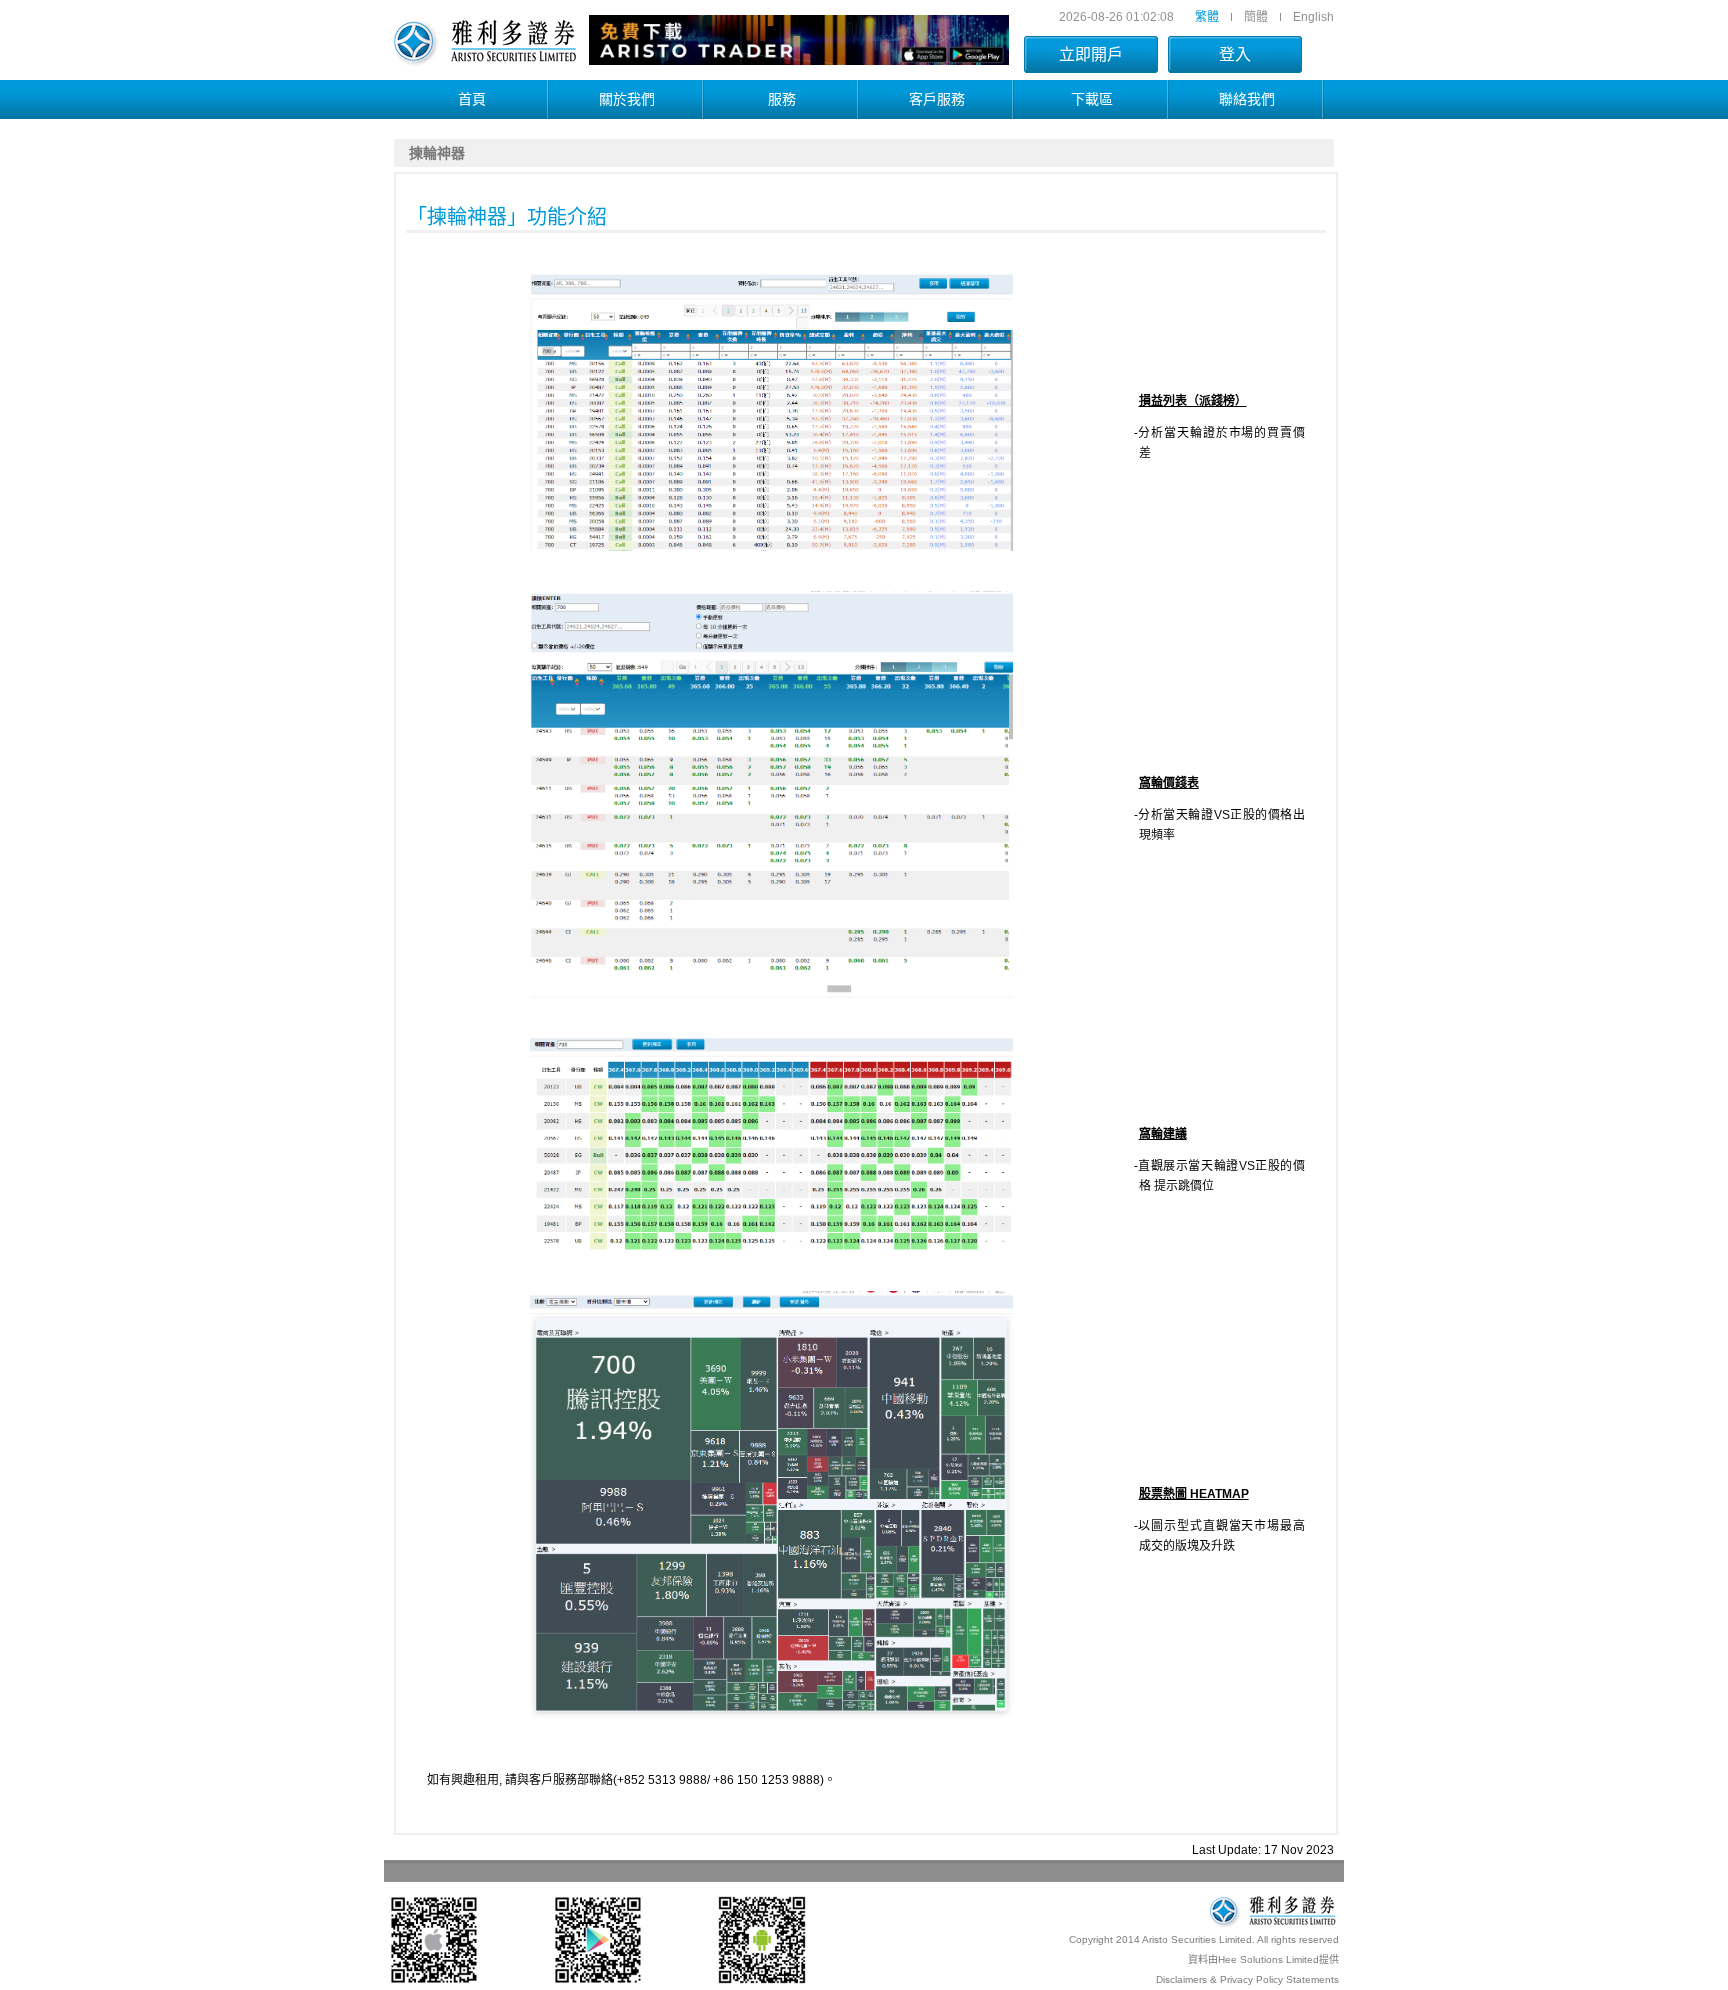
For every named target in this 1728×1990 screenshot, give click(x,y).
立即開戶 (1091, 54)
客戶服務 (937, 99)
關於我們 (627, 99)
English (1313, 17)
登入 (1235, 54)
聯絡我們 (1247, 99)
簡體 (1256, 17)
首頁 (472, 99)
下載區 (1092, 99)
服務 (782, 99)
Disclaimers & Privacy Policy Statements (1247, 1979)
